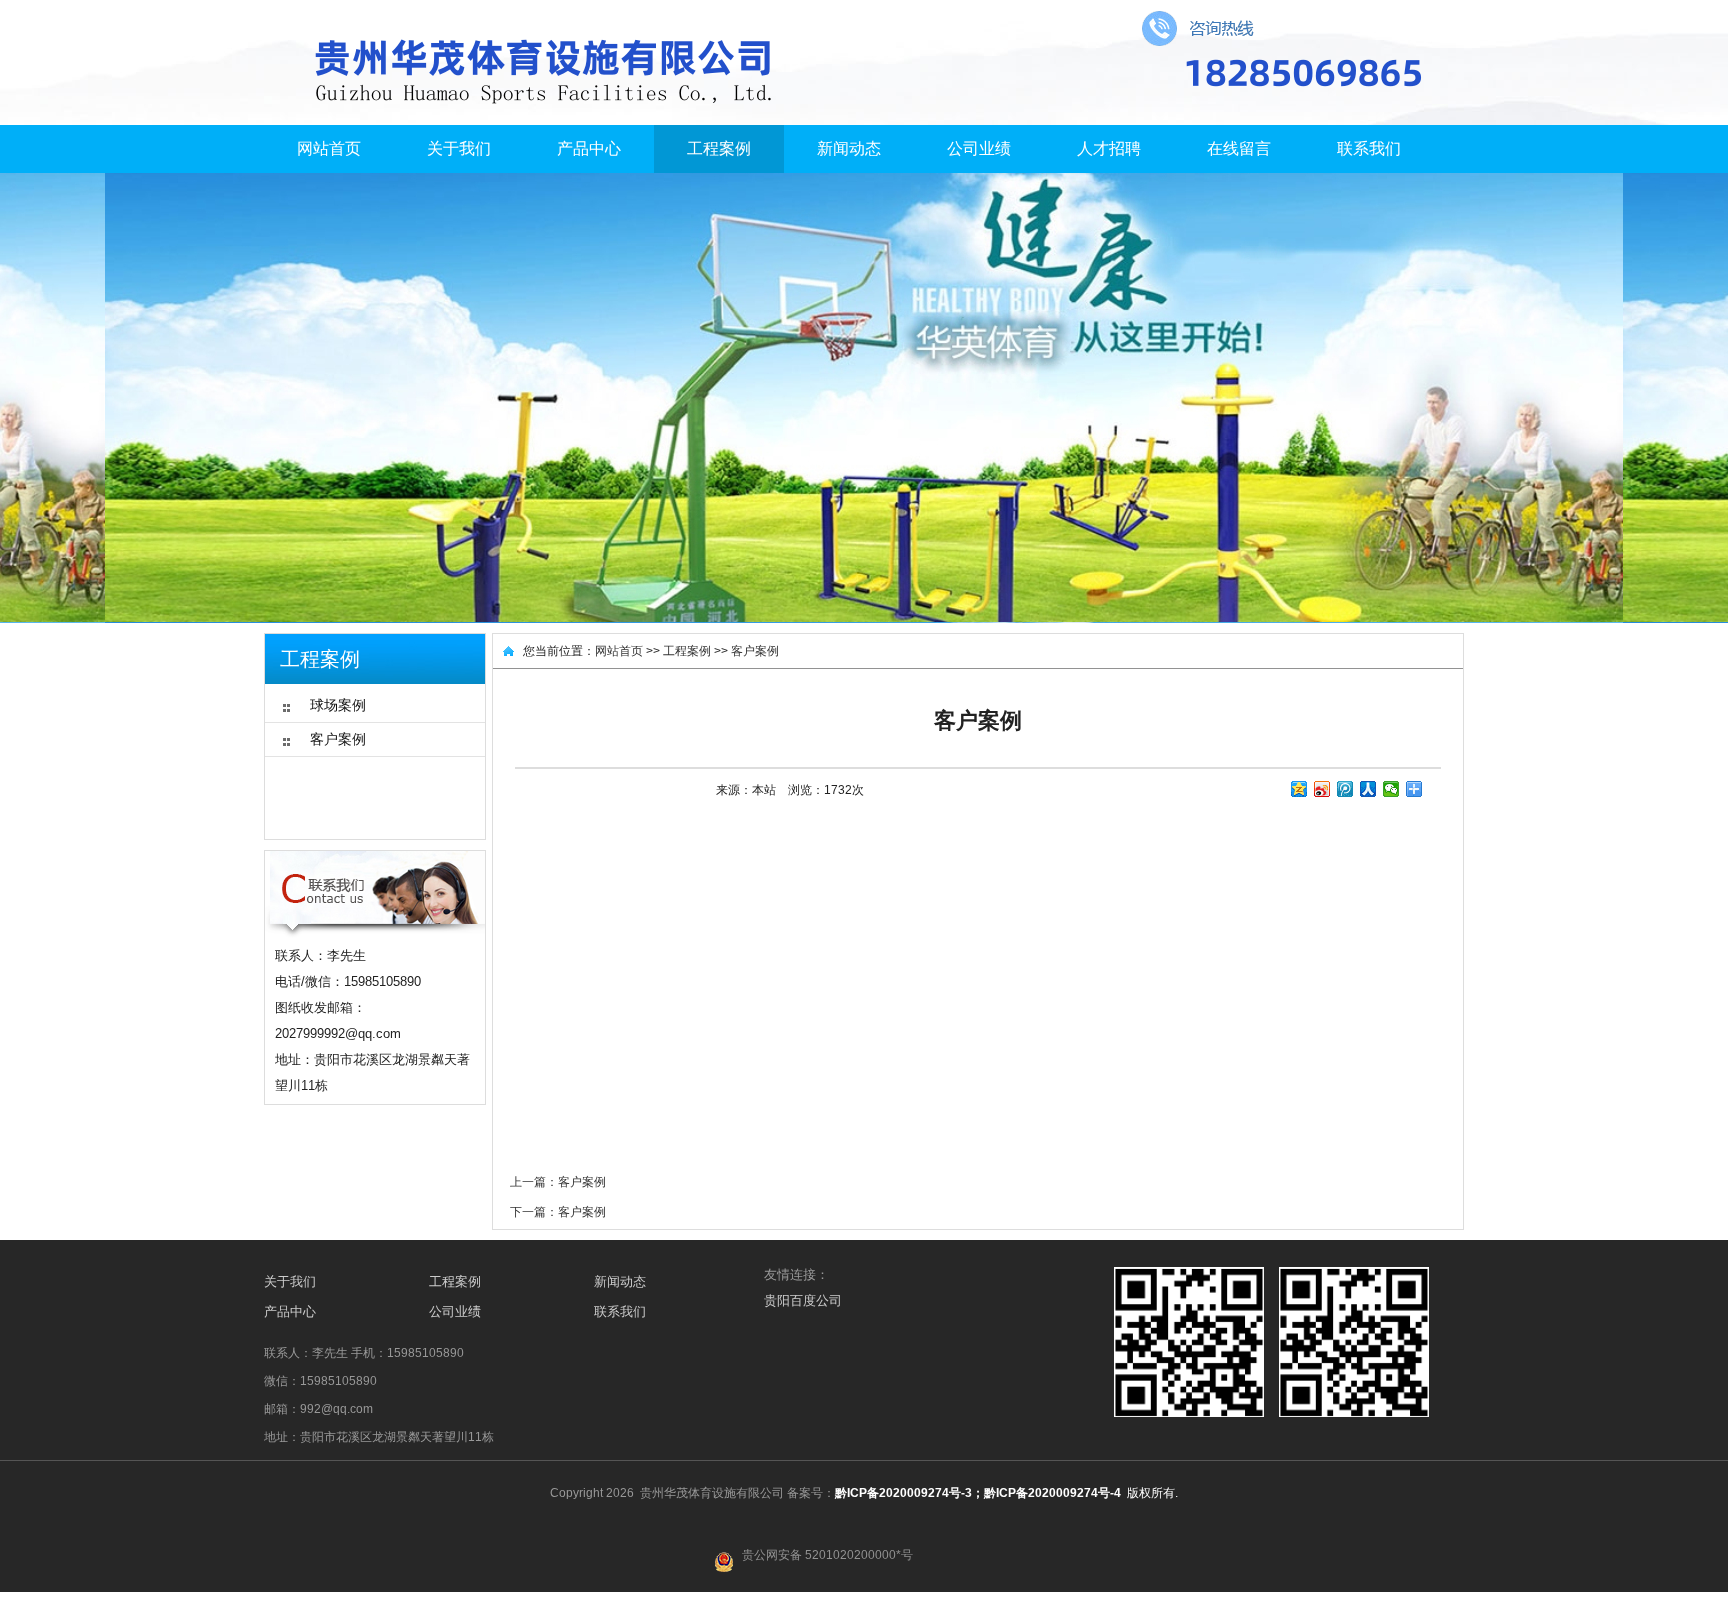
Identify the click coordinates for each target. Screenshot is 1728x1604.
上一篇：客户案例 (558, 1182)
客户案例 (755, 651)
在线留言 (1239, 148)
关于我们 (459, 148)
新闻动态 (849, 148)
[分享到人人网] (1368, 789)
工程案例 (719, 148)
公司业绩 (979, 148)
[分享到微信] (1391, 789)
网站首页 (329, 148)
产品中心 (589, 148)
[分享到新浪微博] (1322, 789)
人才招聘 (1109, 148)
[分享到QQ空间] (1299, 789)
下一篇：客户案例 (558, 1212)
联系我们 (1369, 148)
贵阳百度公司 (803, 1300)
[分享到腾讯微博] (1345, 789)
